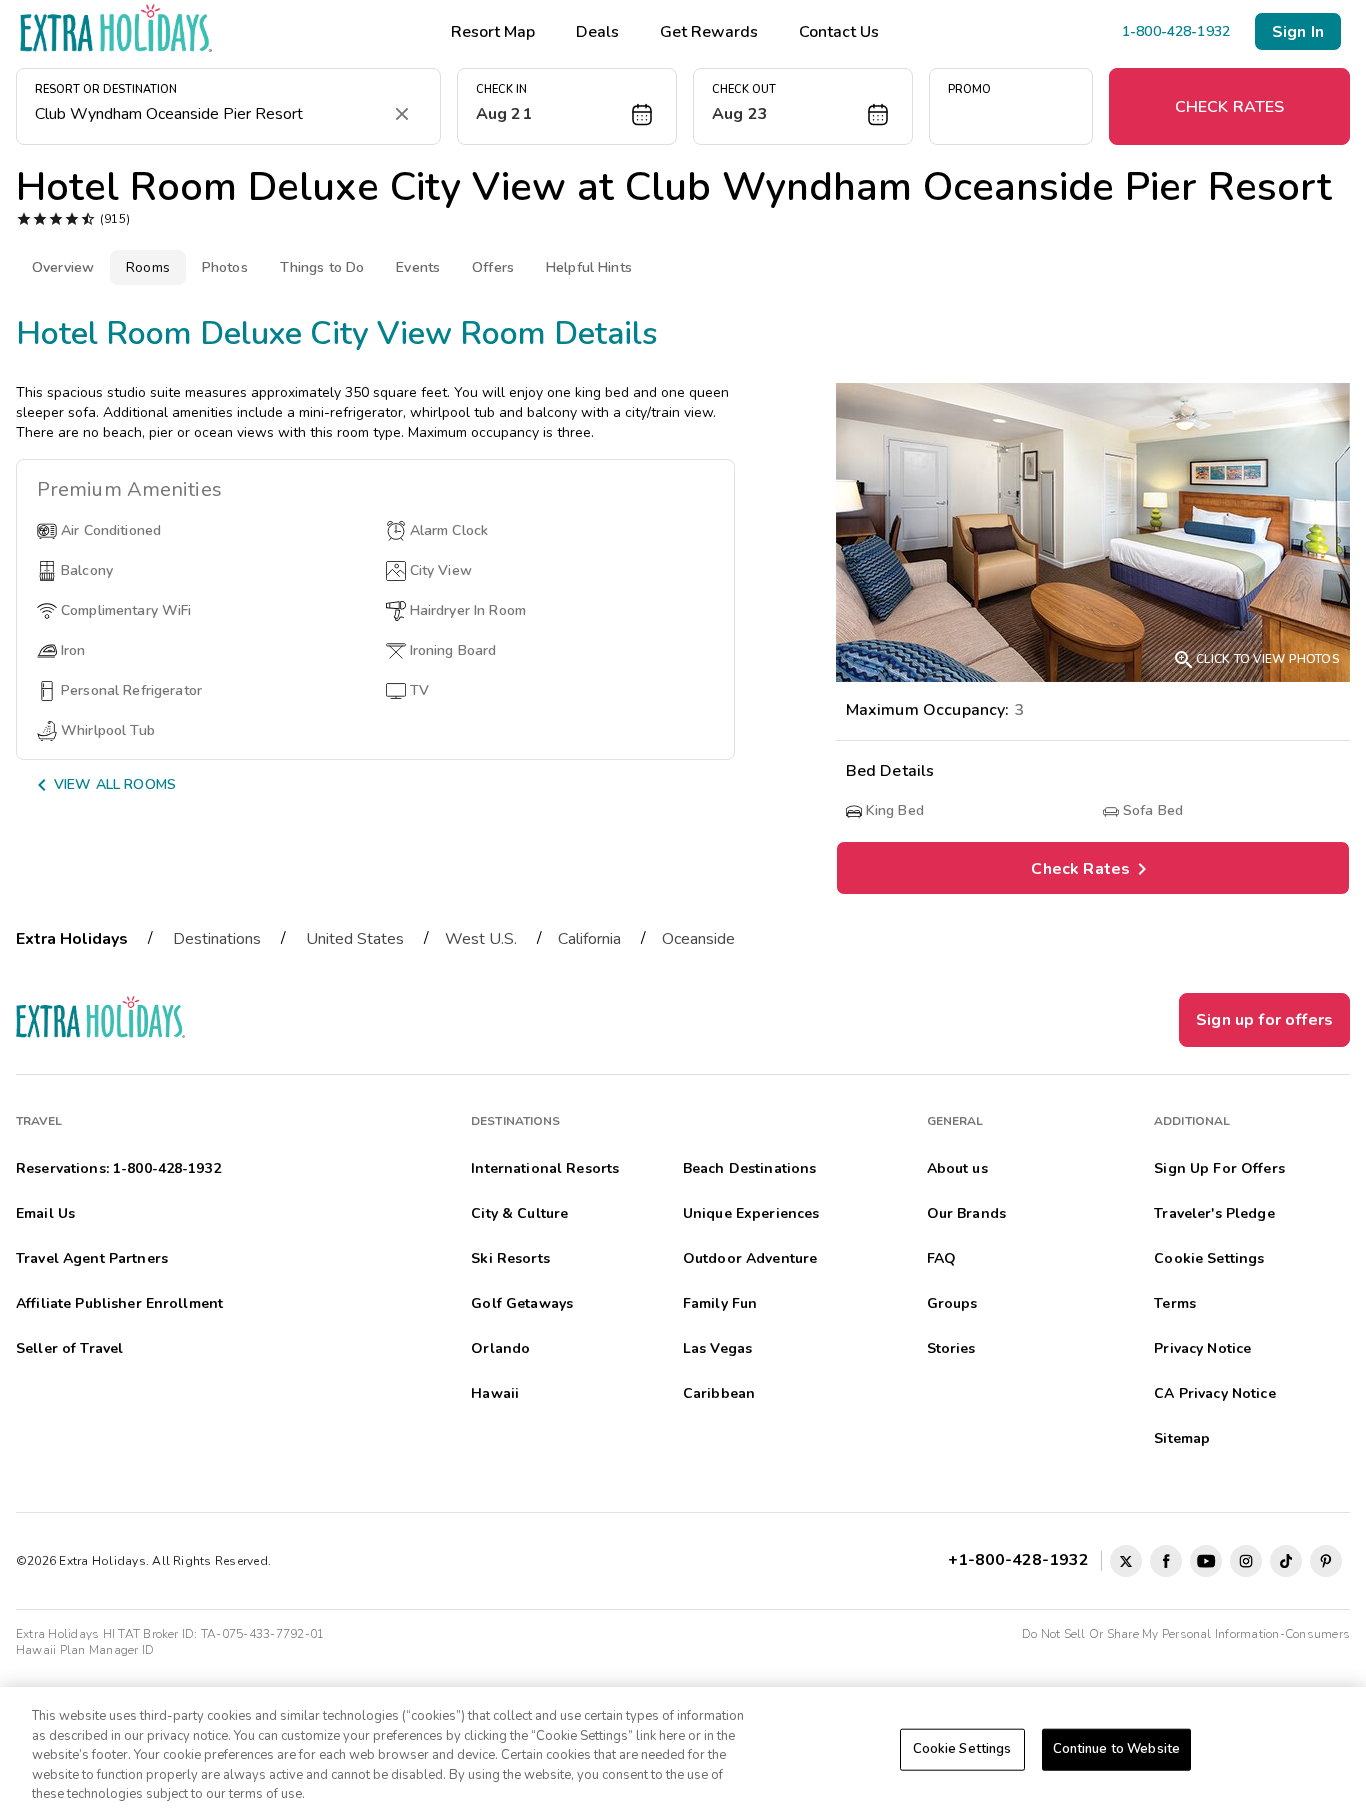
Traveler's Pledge (1214, 1213)
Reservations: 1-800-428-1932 (118, 1168)
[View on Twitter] (1126, 1561)
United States (355, 939)
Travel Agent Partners (92, 1258)
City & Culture (519, 1213)
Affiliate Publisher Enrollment (119, 1303)
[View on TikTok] (1286, 1561)
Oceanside (698, 939)
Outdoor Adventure (750, 1258)
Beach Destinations (750, 1168)
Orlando (500, 1348)
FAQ (941, 1258)
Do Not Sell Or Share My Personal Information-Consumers (1186, 1634)
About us (957, 1168)
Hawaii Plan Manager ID (85, 1650)
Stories (951, 1348)
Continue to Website (1116, 1749)
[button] (567, 106)
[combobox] (208, 114)
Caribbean (719, 1393)
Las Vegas (717, 1348)
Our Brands (966, 1213)
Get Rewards (709, 32)
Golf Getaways (522, 1303)
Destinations (217, 939)
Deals (597, 32)
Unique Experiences (751, 1213)
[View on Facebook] (1166, 1561)
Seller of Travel (69, 1348)
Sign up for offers (1264, 1020)
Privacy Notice (1202, 1348)
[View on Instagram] (1246, 1561)
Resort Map (493, 32)
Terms (1175, 1303)
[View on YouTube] (1206, 1561)
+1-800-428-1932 (1022, 1560)
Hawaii (495, 1393)
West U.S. (481, 939)
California (589, 939)
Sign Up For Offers (1219, 1168)
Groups (952, 1303)
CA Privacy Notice (1214, 1393)
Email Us (45, 1213)
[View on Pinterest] (1326, 1561)
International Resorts (545, 1168)
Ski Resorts (510, 1258)
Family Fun (720, 1303)
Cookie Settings (962, 1749)
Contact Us (839, 32)
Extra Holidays (72, 939)
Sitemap (1182, 1438)
